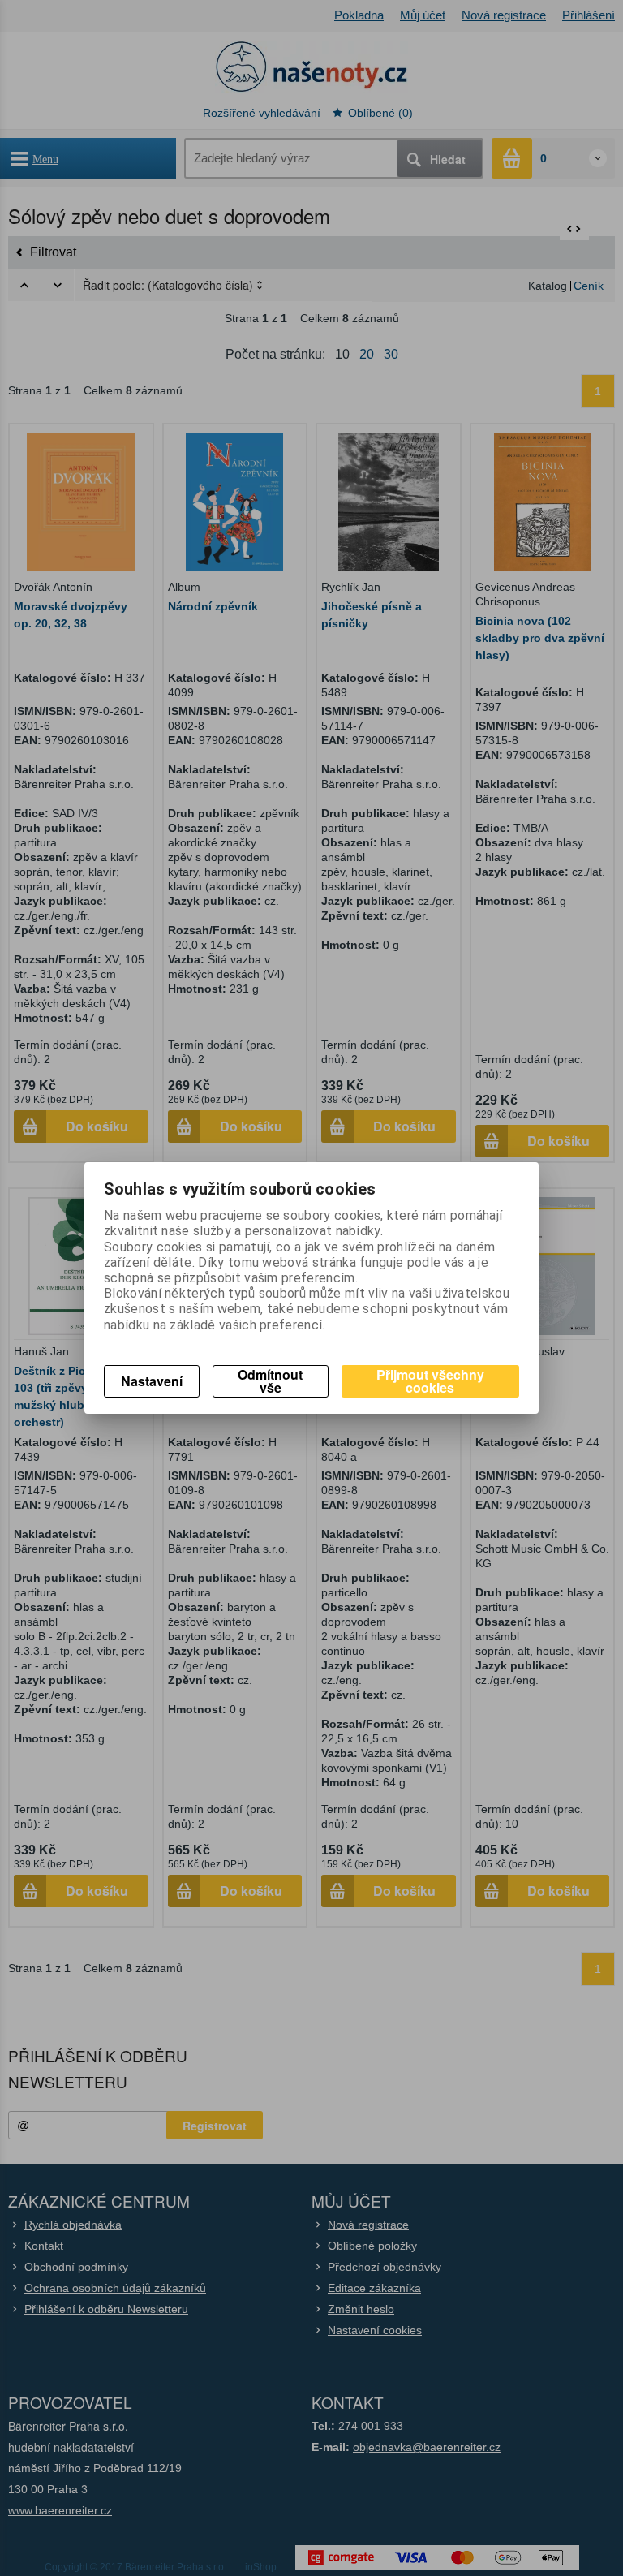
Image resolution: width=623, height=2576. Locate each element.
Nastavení (152, 1381)
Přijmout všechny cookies (430, 1381)
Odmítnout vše (270, 1381)
